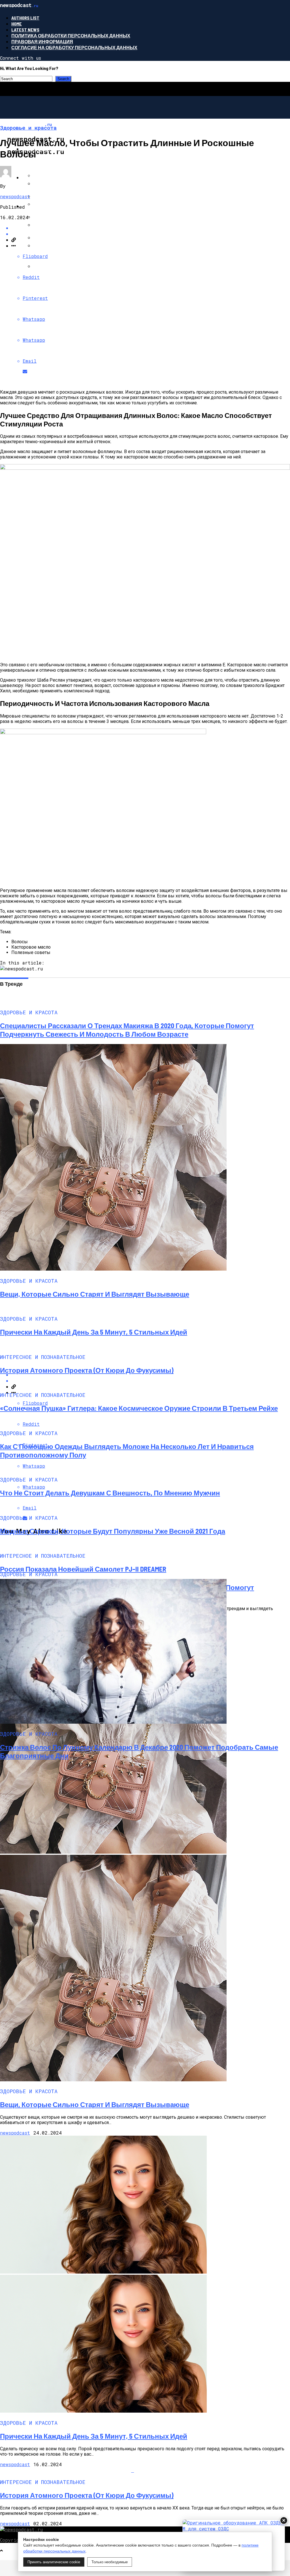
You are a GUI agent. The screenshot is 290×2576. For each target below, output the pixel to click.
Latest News (25, 30)
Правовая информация (42, 41)
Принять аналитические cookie (54, 2562)
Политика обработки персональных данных (71, 36)
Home (17, 24)
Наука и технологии (48, 206)
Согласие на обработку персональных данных (74, 47)
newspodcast (15, 196)
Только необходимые (110, 2562)
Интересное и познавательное (63, 177)
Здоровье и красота (48, 149)
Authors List (25, 18)
